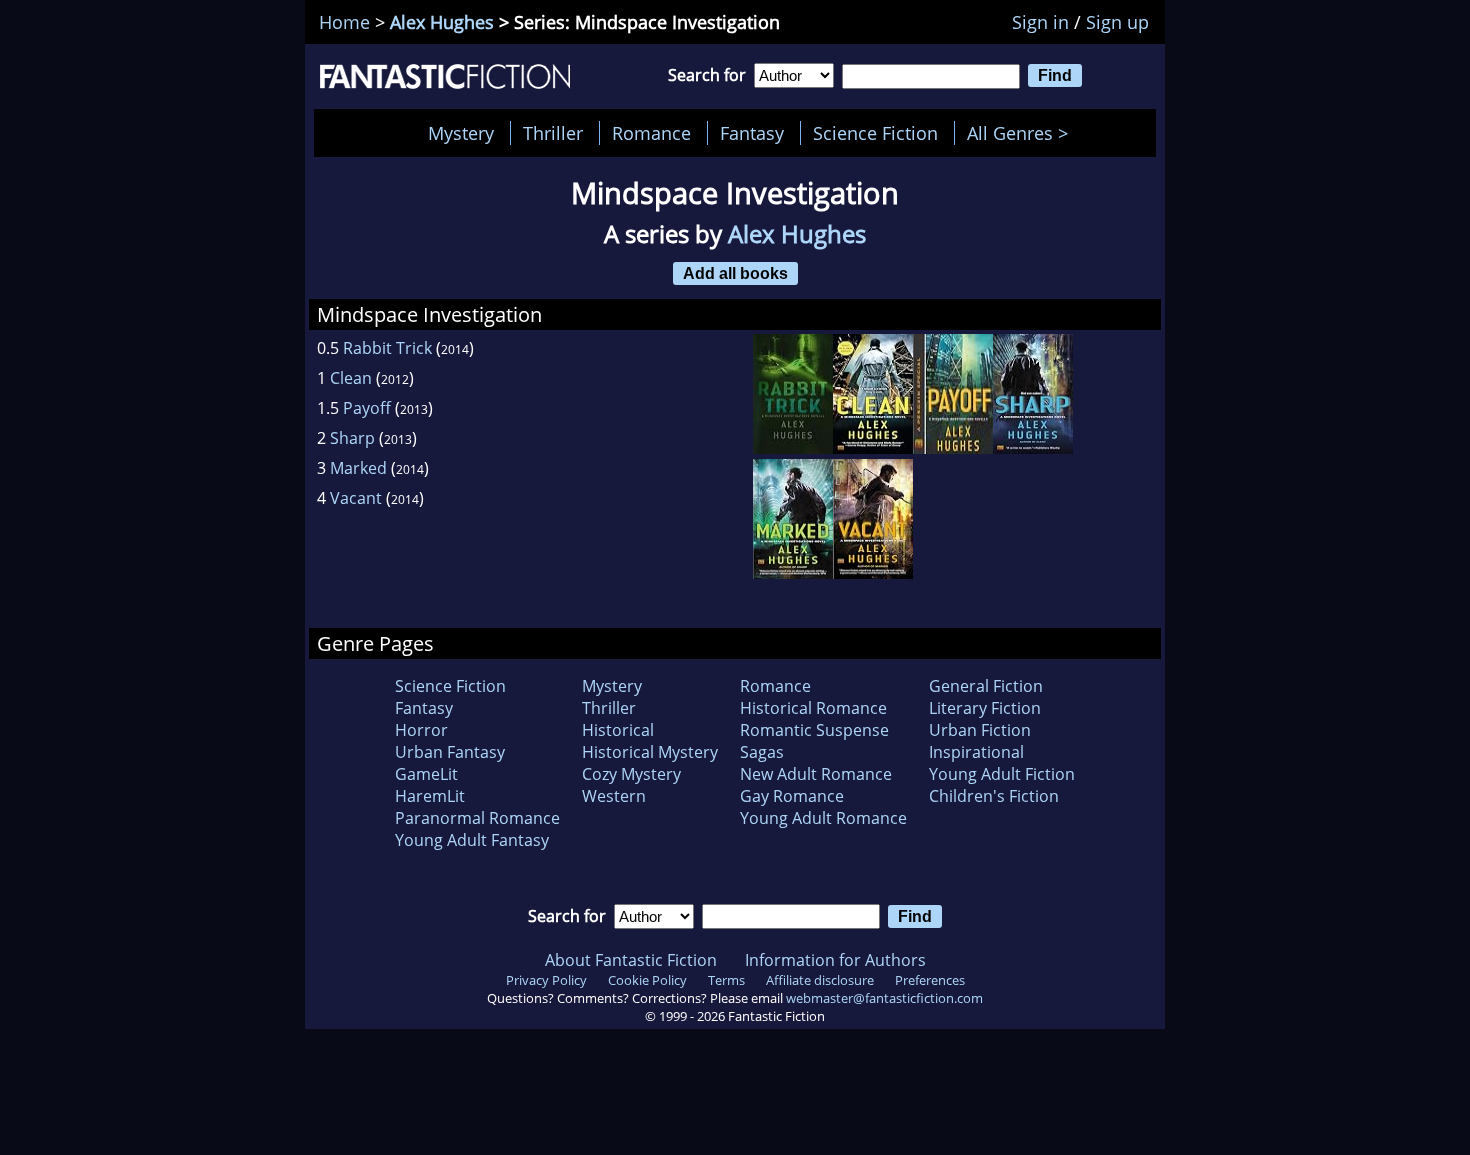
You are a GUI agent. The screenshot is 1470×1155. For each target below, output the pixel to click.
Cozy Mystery (631, 774)
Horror (421, 730)
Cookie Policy (647, 980)
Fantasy (752, 133)
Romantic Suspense (814, 730)
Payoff (367, 408)
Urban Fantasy (450, 752)
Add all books (735, 273)
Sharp (352, 438)
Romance (651, 133)
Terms (726, 980)
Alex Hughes (442, 22)
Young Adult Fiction (1002, 774)
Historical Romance (813, 708)
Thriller (553, 133)
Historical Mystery (650, 752)
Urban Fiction (980, 730)
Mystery (461, 133)
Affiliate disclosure (820, 980)
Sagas (762, 752)
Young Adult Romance (823, 818)
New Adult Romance (816, 774)
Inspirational (976, 752)
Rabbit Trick (387, 348)
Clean (351, 378)
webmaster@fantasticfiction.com (884, 998)
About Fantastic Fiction (631, 960)
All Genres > (1022, 133)
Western (614, 796)
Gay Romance (792, 796)
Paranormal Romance (477, 818)
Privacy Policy (546, 980)
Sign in (1040, 22)
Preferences (930, 980)
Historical (618, 730)
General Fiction (986, 686)
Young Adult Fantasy (472, 840)
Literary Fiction (985, 708)
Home (344, 22)
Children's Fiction (994, 796)
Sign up (1117, 22)
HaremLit (430, 796)
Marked (358, 468)
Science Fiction (875, 133)
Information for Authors (835, 960)
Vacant (356, 498)
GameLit (426, 774)
